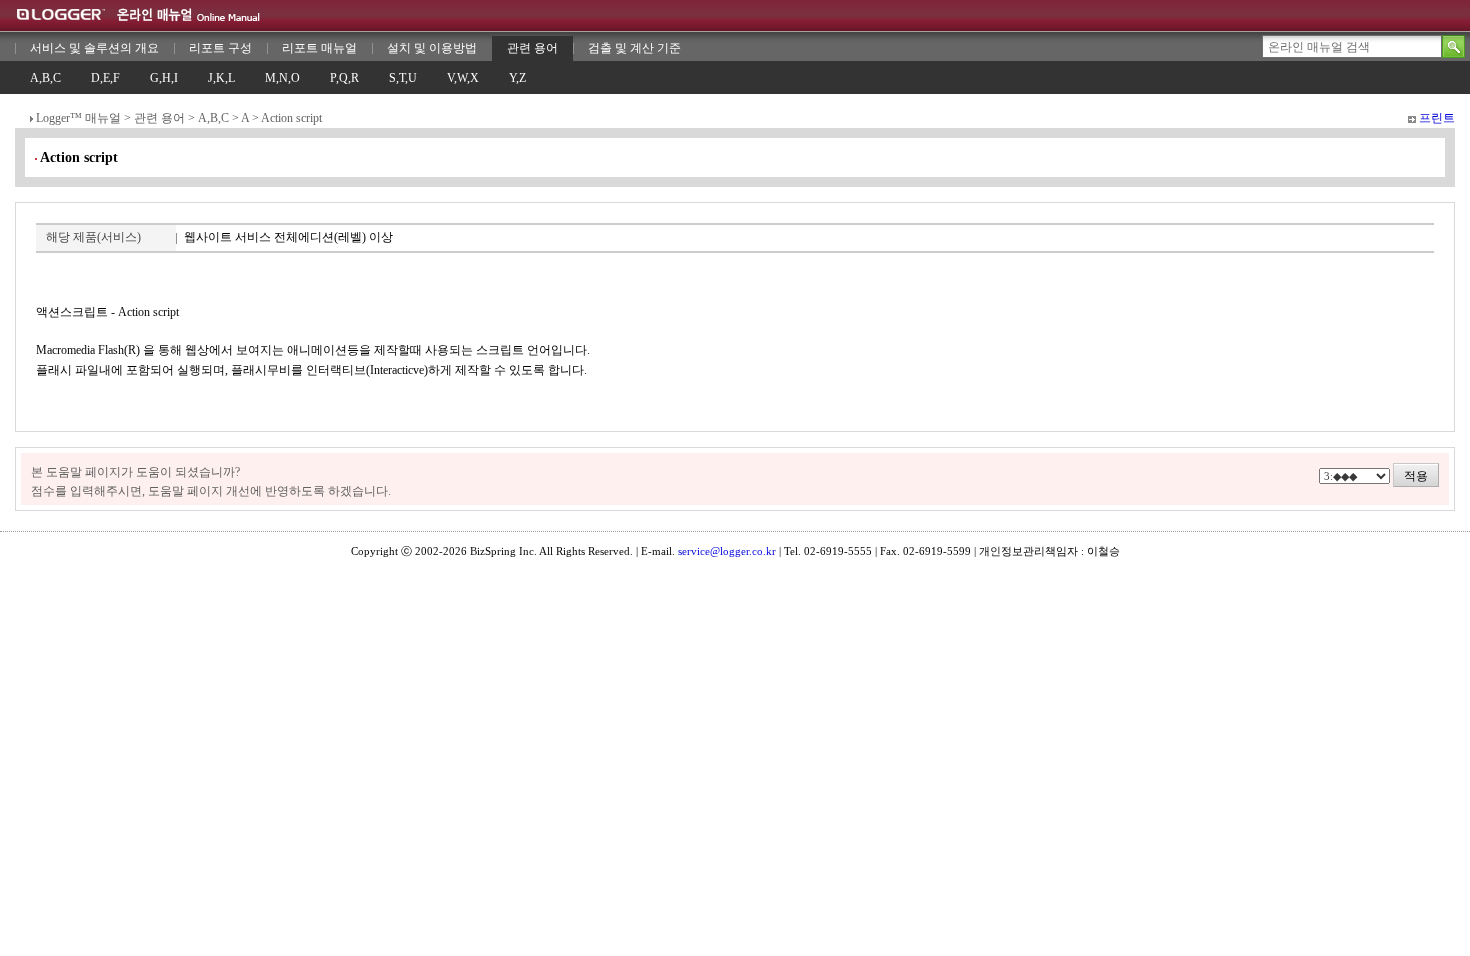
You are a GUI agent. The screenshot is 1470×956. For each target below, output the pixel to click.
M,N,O (282, 78)
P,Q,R (344, 78)
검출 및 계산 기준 (634, 48)
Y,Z (517, 78)
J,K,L (221, 78)
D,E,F (105, 78)
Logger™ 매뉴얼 (78, 118)
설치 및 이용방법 (432, 48)
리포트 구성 (220, 48)
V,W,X (463, 78)
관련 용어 (532, 48)
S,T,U (403, 78)
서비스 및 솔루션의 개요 (94, 48)
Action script (291, 118)
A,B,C (45, 78)
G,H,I (164, 78)
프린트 (1437, 118)
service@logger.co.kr (727, 551)
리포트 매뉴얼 (319, 48)
